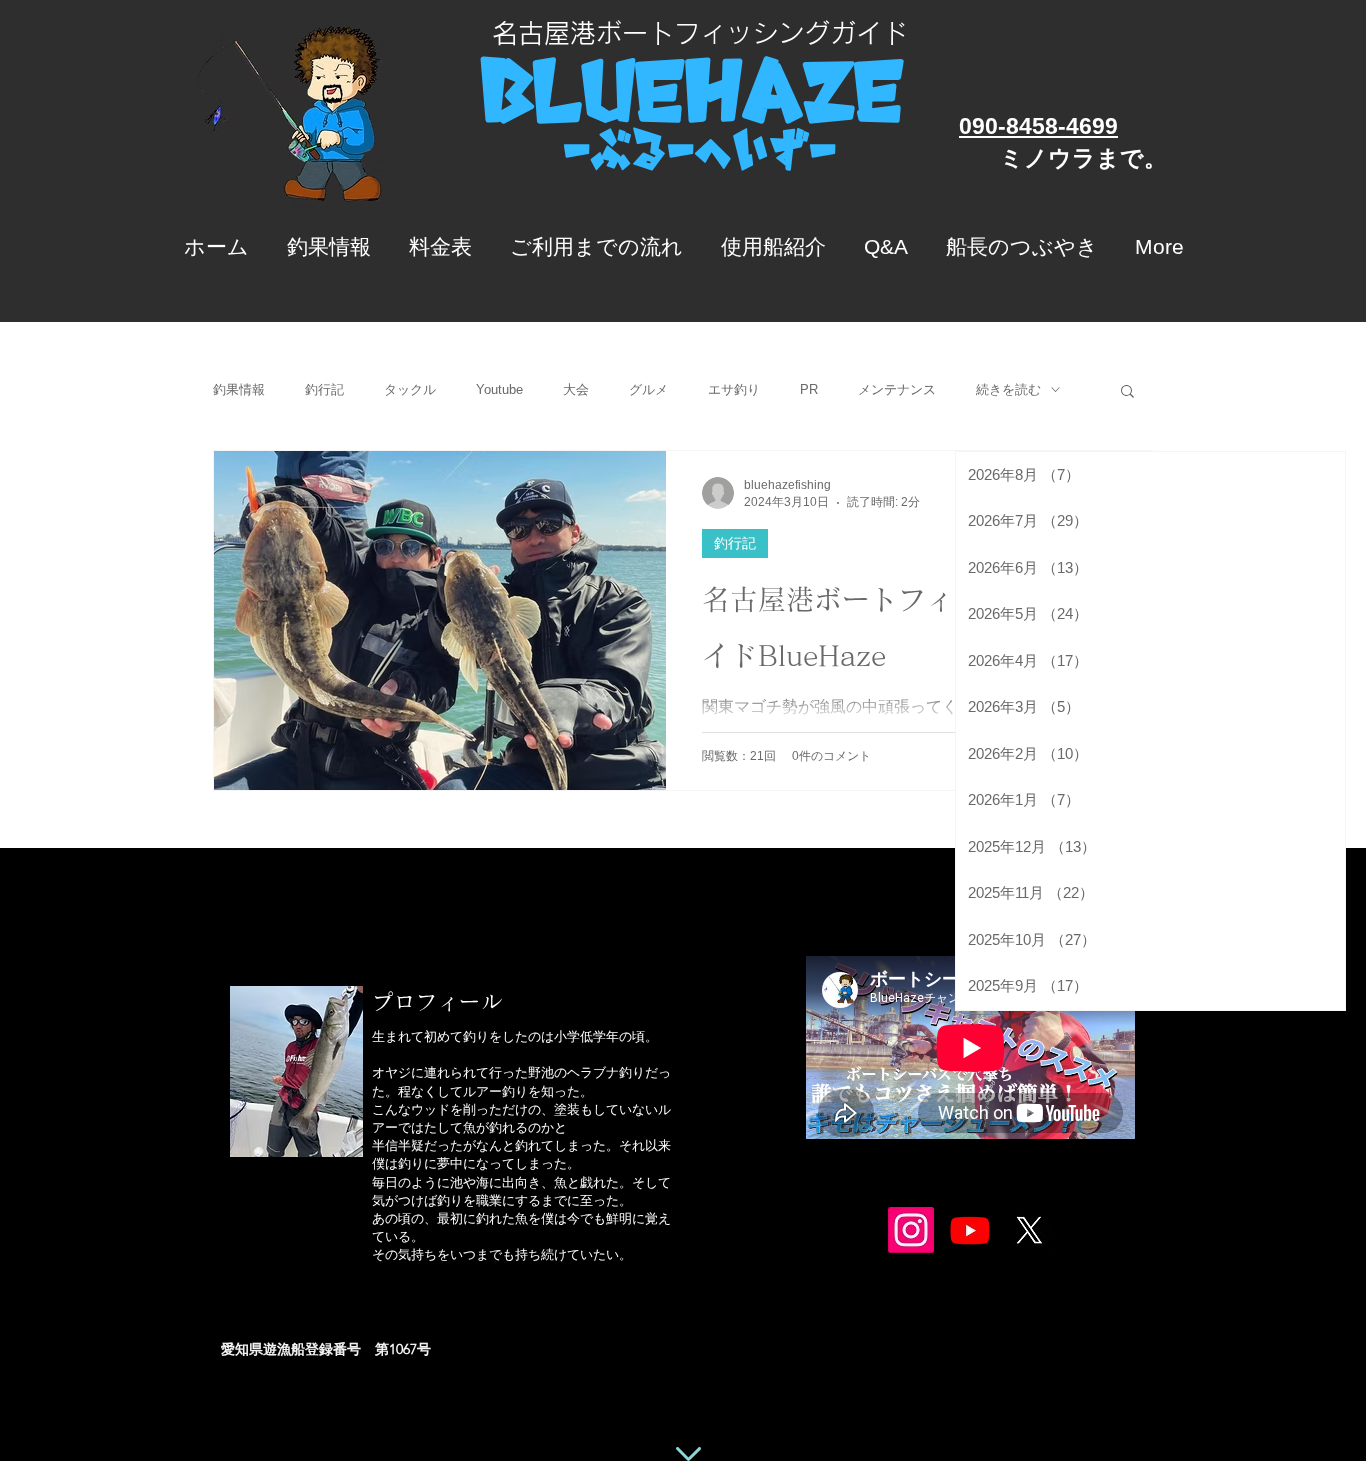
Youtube (499, 389)
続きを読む (1008, 389)
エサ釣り (734, 389)
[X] (1029, 1230)
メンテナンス (897, 389)
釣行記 (324, 389)
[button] (1127, 392)
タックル (410, 389)
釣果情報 (239, 389)
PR (809, 389)
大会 (576, 389)
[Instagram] (911, 1230)
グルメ (648, 389)
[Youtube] (970, 1230)
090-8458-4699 (1038, 126)
